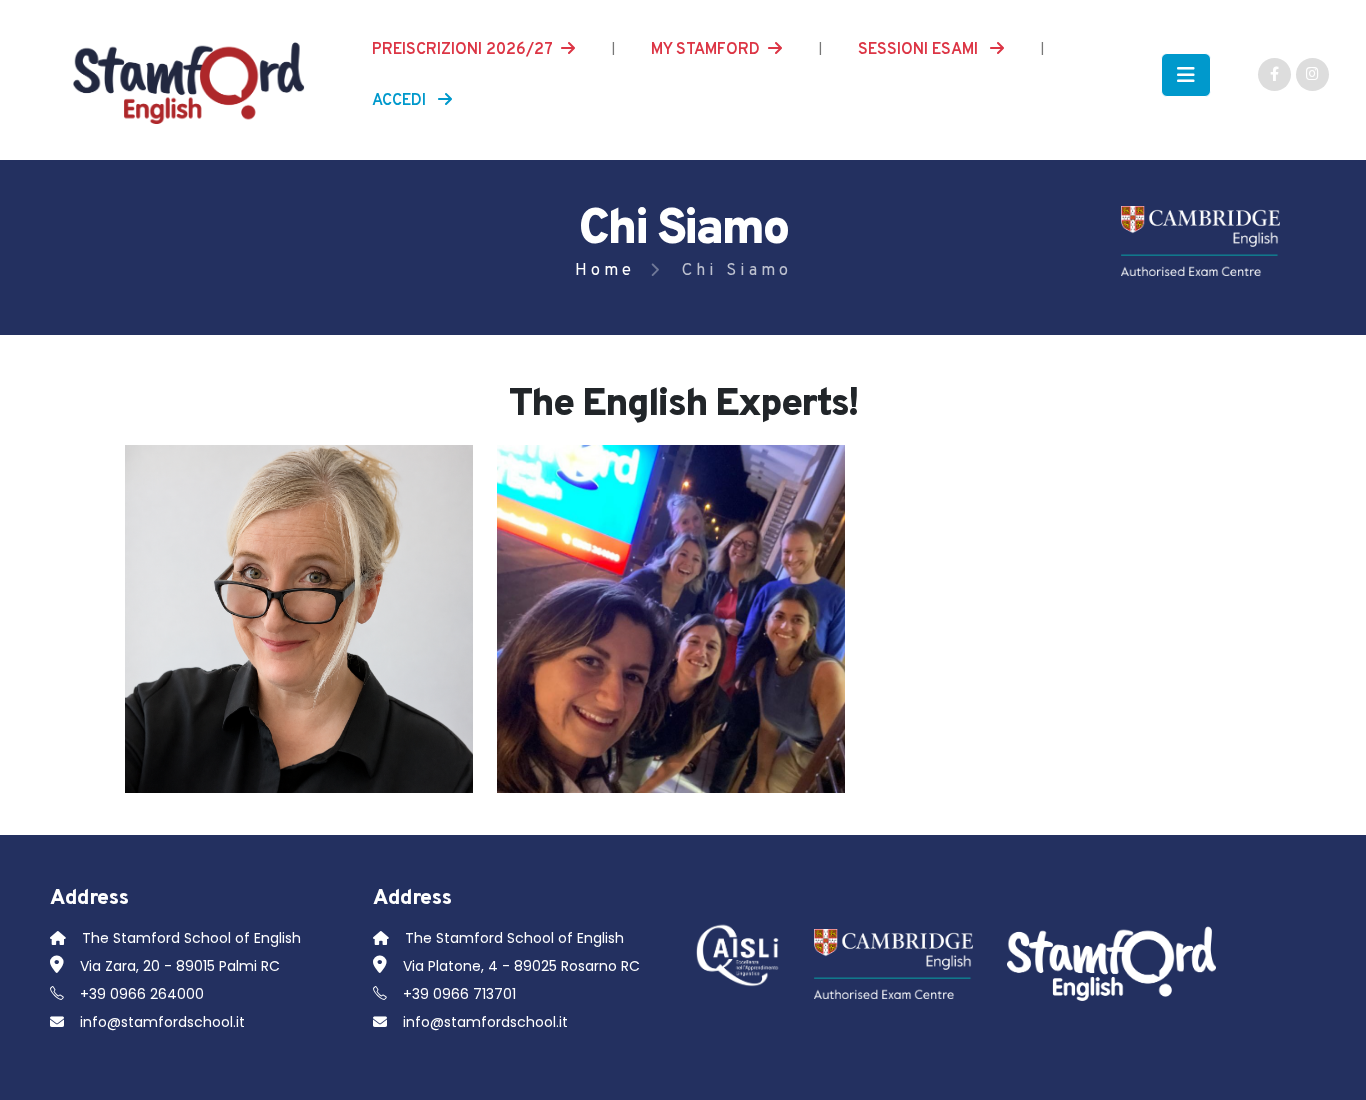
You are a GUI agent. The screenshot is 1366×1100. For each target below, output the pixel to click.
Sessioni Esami (920, 50)
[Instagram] (1312, 74)
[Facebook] (1274, 74)
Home (605, 270)
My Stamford (705, 50)
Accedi (401, 101)
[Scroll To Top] (1331, 1077)
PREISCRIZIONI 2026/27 (462, 50)
